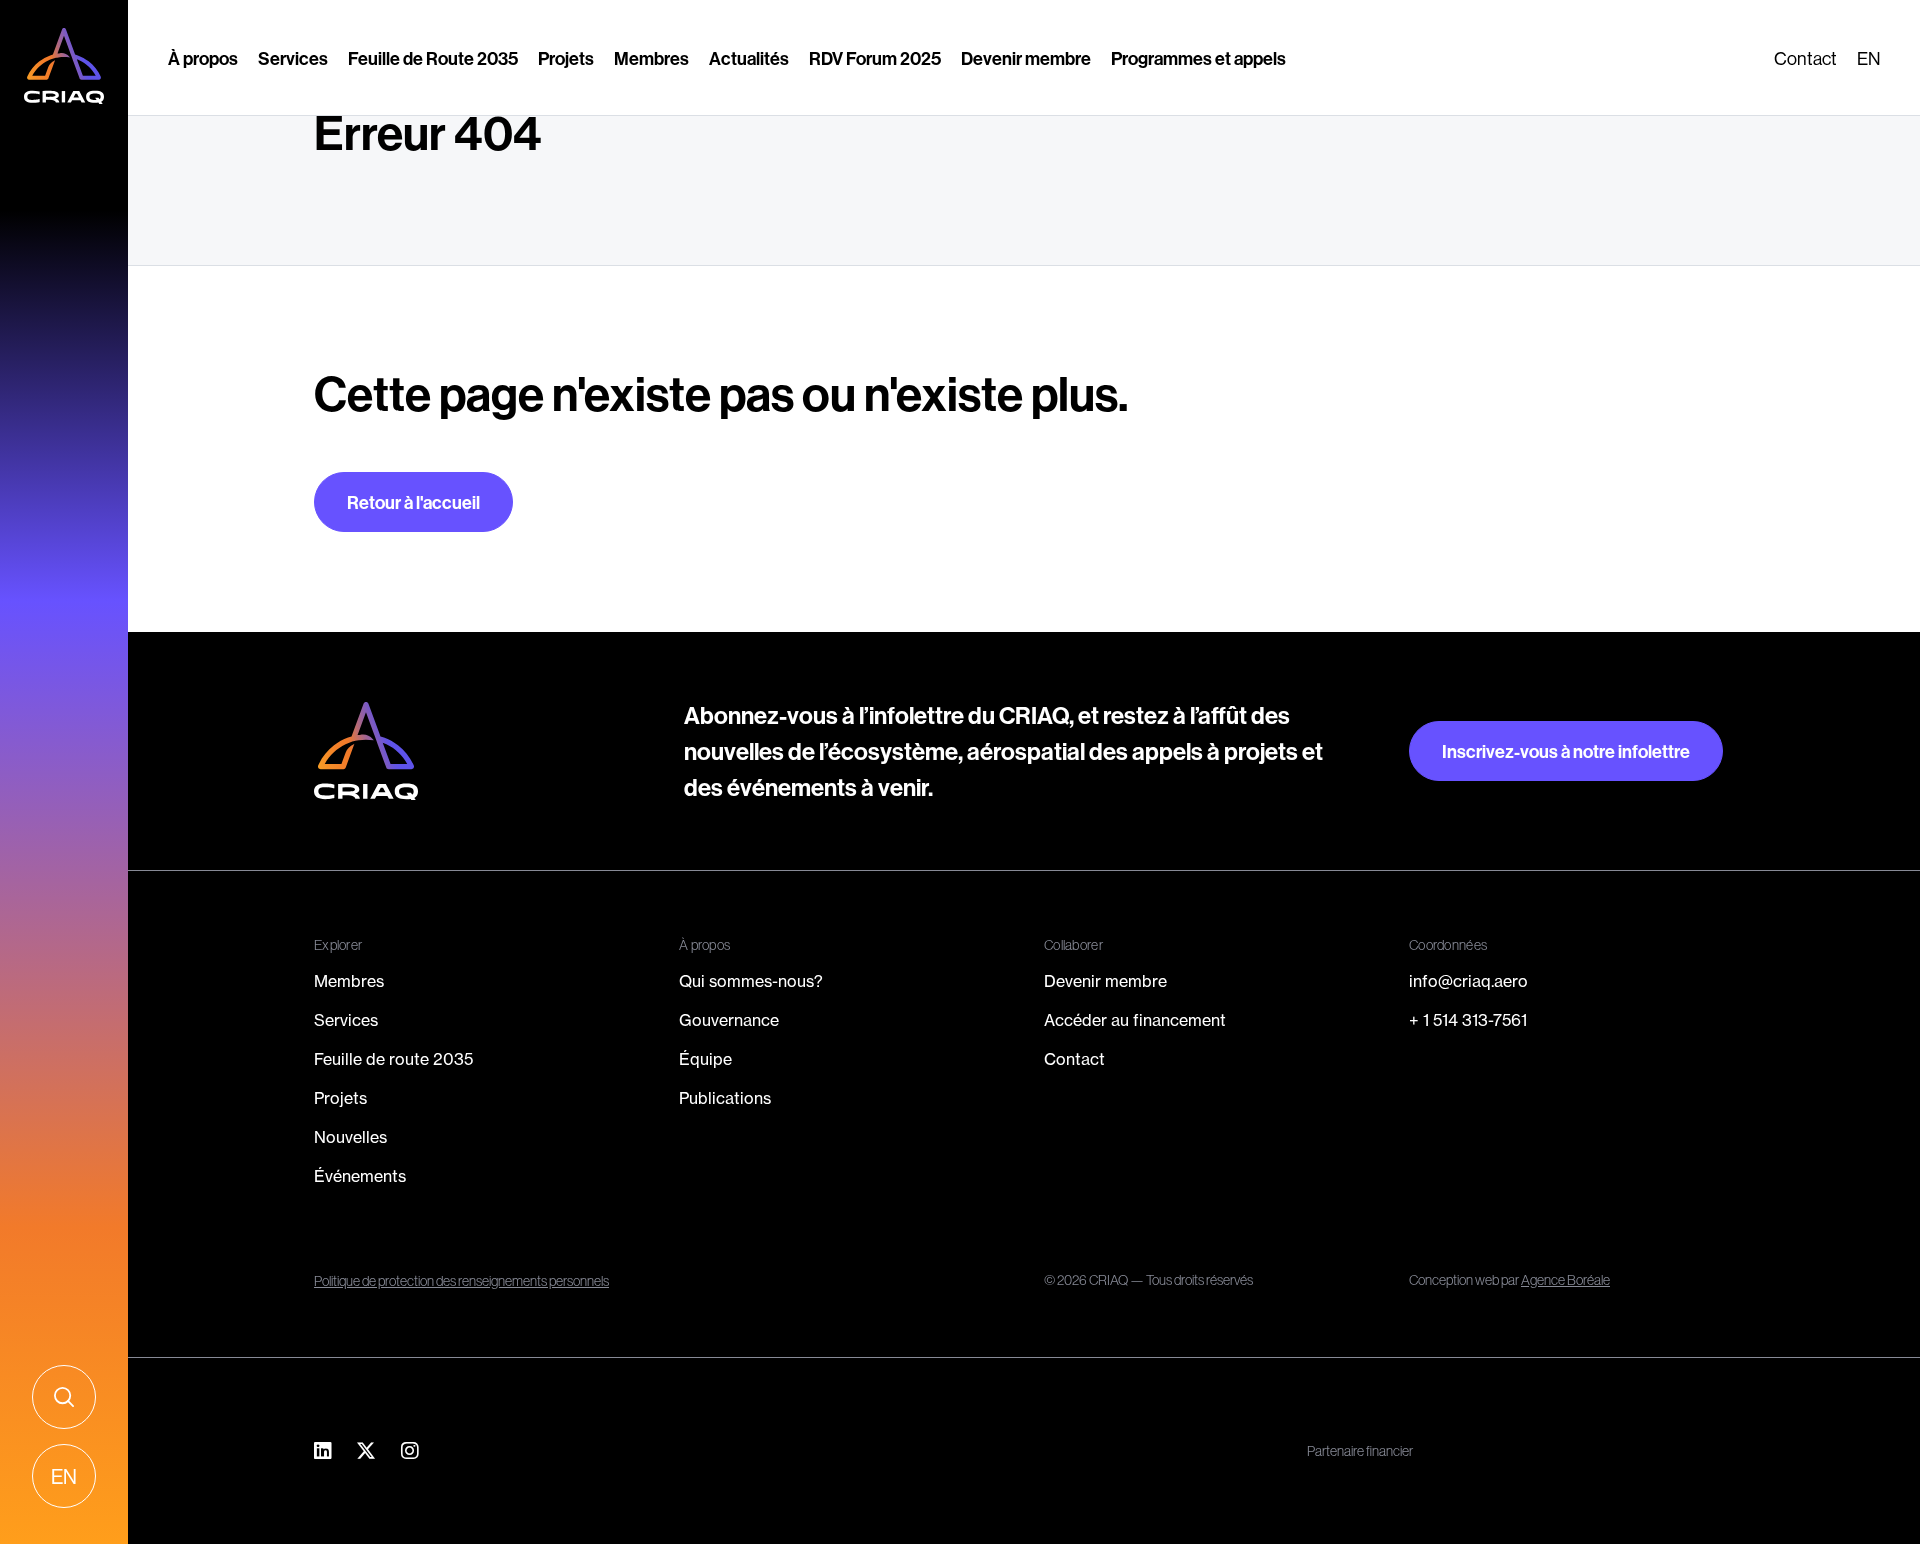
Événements (360, 1176)
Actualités (749, 58)
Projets (566, 58)
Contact (1805, 58)
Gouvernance (729, 1020)
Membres (651, 58)
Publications (725, 1098)
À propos (203, 58)
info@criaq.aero (1468, 981)
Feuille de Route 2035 (433, 58)
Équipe (705, 1059)
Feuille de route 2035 (393, 1059)
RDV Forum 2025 (875, 58)
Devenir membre (1026, 58)
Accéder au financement (1135, 1020)
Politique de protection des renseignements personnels (461, 1281)
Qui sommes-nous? (751, 981)
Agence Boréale (1565, 1280)
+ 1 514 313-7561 (1468, 1020)
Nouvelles (350, 1137)
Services (293, 58)
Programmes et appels (1198, 58)
